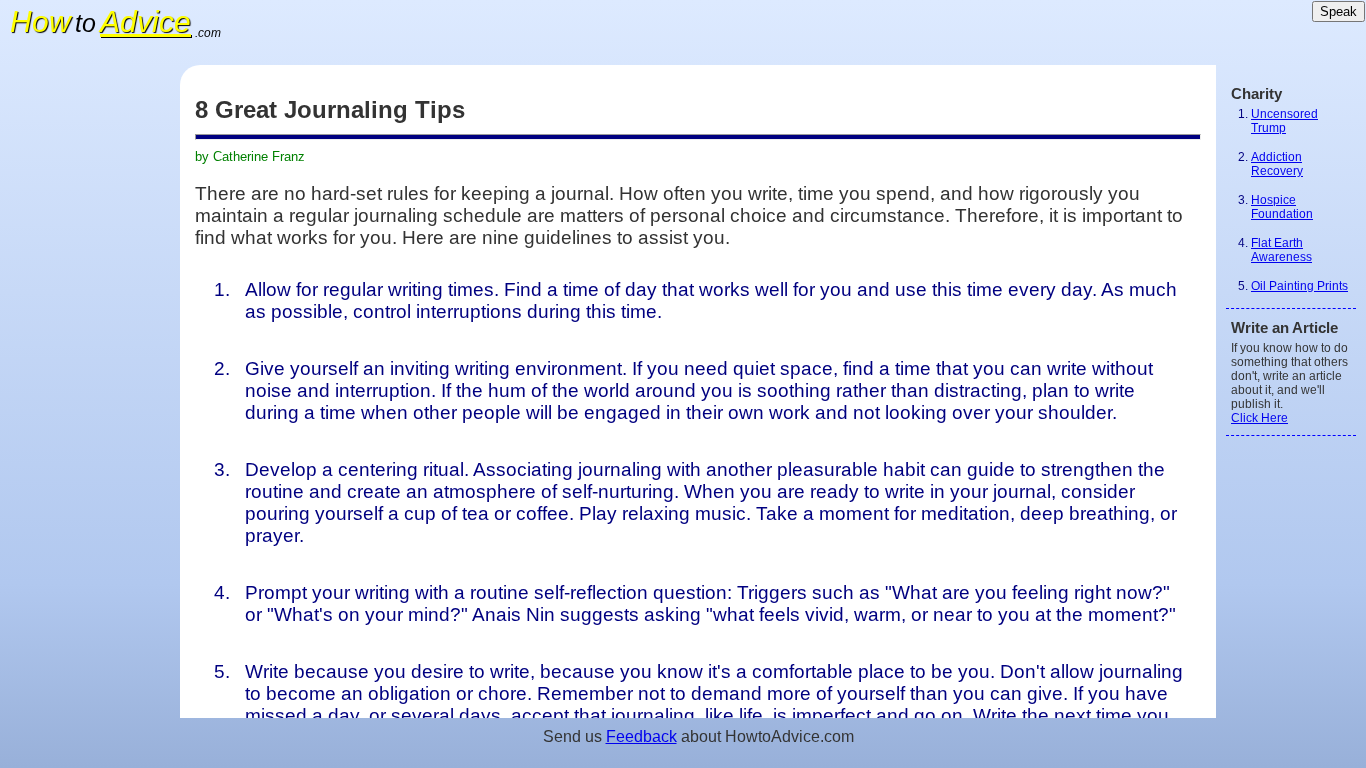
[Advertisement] (90, 365)
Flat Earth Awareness (1281, 250)
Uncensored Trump (1284, 121)
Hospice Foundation (1282, 207)
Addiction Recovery (1277, 164)
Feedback (641, 736)
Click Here (1259, 418)
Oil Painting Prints (1299, 286)
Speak (1338, 11)
